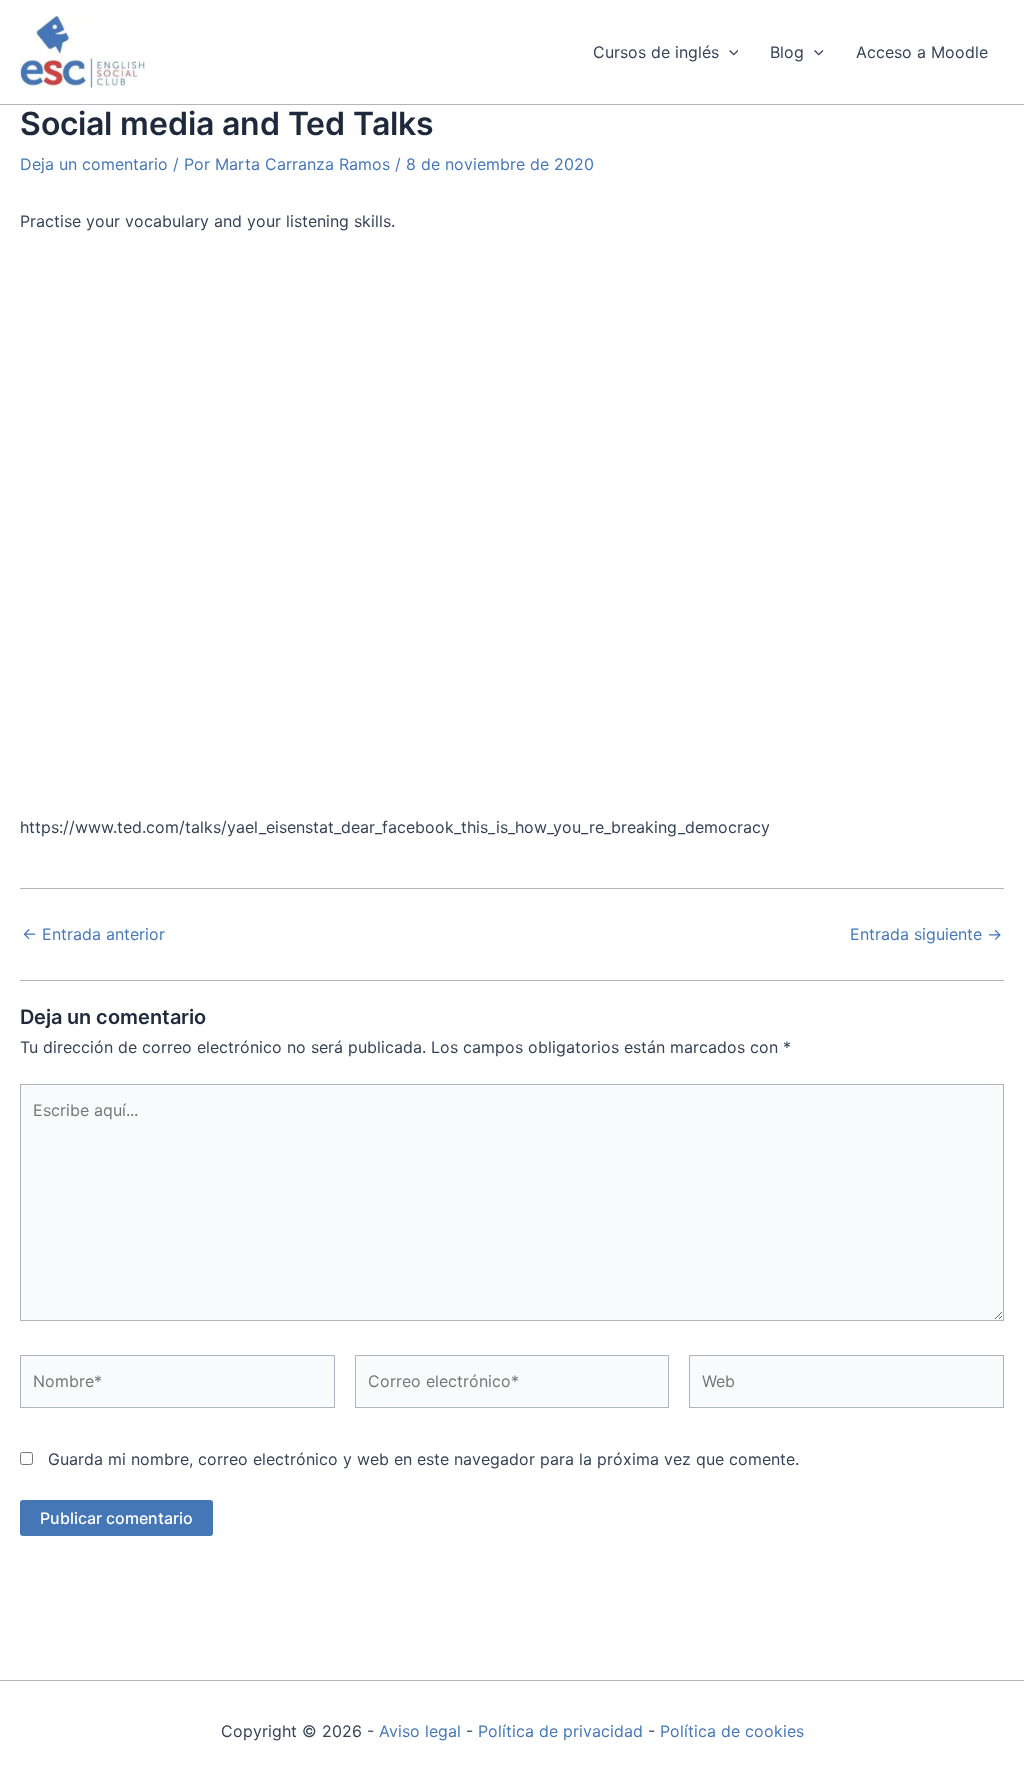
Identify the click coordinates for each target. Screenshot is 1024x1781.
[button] (729, 52)
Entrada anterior (93, 934)
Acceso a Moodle (922, 52)
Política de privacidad (560, 1731)
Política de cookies (732, 1731)
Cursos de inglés (656, 52)
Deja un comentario (94, 164)
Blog (787, 52)
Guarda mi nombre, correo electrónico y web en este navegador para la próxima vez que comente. (423, 1459)
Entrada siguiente (926, 934)
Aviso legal (420, 1731)
